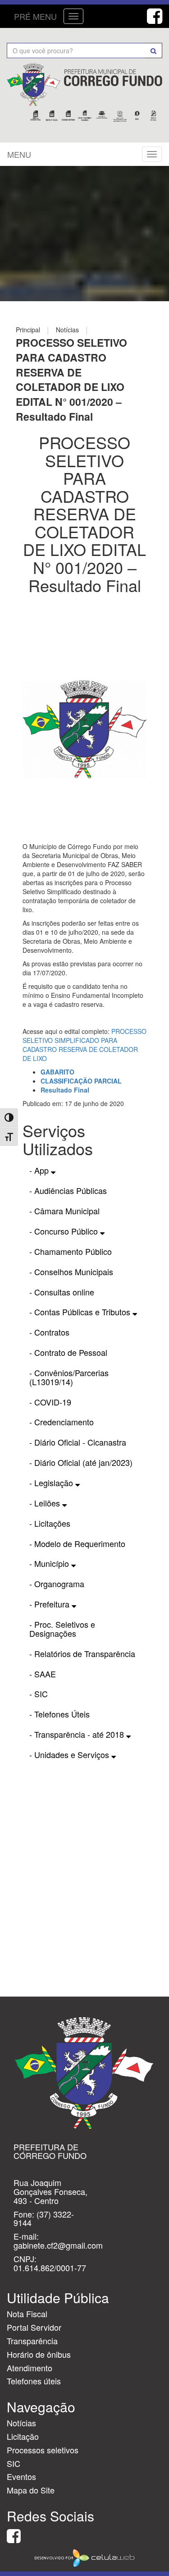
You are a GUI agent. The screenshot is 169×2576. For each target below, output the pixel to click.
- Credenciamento (62, 1422)
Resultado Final (65, 1090)
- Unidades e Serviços (70, 1754)
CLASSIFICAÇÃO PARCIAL (81, 1081)
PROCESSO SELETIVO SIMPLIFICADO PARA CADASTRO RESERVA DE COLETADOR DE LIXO (84, 1045)
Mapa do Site (31, 2490)
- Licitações (50, 1523)
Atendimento (30, 2368)
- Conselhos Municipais (71, 1272)
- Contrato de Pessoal (68, 1352)
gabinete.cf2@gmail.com (58, 2245)
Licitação (23, 2436)
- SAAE (43, 1674)
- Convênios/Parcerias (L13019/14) (69, 1377)
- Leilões (46, 1503)
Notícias (21, 2423)
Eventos (21, 2476)
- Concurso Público (65, 1231)
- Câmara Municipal (64, 1211)
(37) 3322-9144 (44, 2218)
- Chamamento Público (71, 1251)
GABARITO (57, 1072)
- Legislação (52, 1483)
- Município (50, 1563)
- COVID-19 (50, 1402)
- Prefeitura (50, 1604)
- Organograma (57, 1584)
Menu (19, 154)
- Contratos (49, 1332)
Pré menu (35, 16)
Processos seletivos (43, 2450)
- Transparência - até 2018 (78, 1734)
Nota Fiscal (27, 2314)
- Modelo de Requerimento (77, 1543)
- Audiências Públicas (68, 1190)
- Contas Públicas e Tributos (81, 1312)
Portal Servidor (34, 2327)
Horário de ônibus (39, 2354)
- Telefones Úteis (59, 1714)
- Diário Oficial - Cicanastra (78, 1442)
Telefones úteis (34, 2381)
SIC (14, 2463)
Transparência (32, 2341)
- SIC (39, 1694)
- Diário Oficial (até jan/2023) (81, 1462)
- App (40, 1170)
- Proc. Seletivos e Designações (62, 1629)
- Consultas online (62, 1292)
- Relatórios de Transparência (82, 1653)
